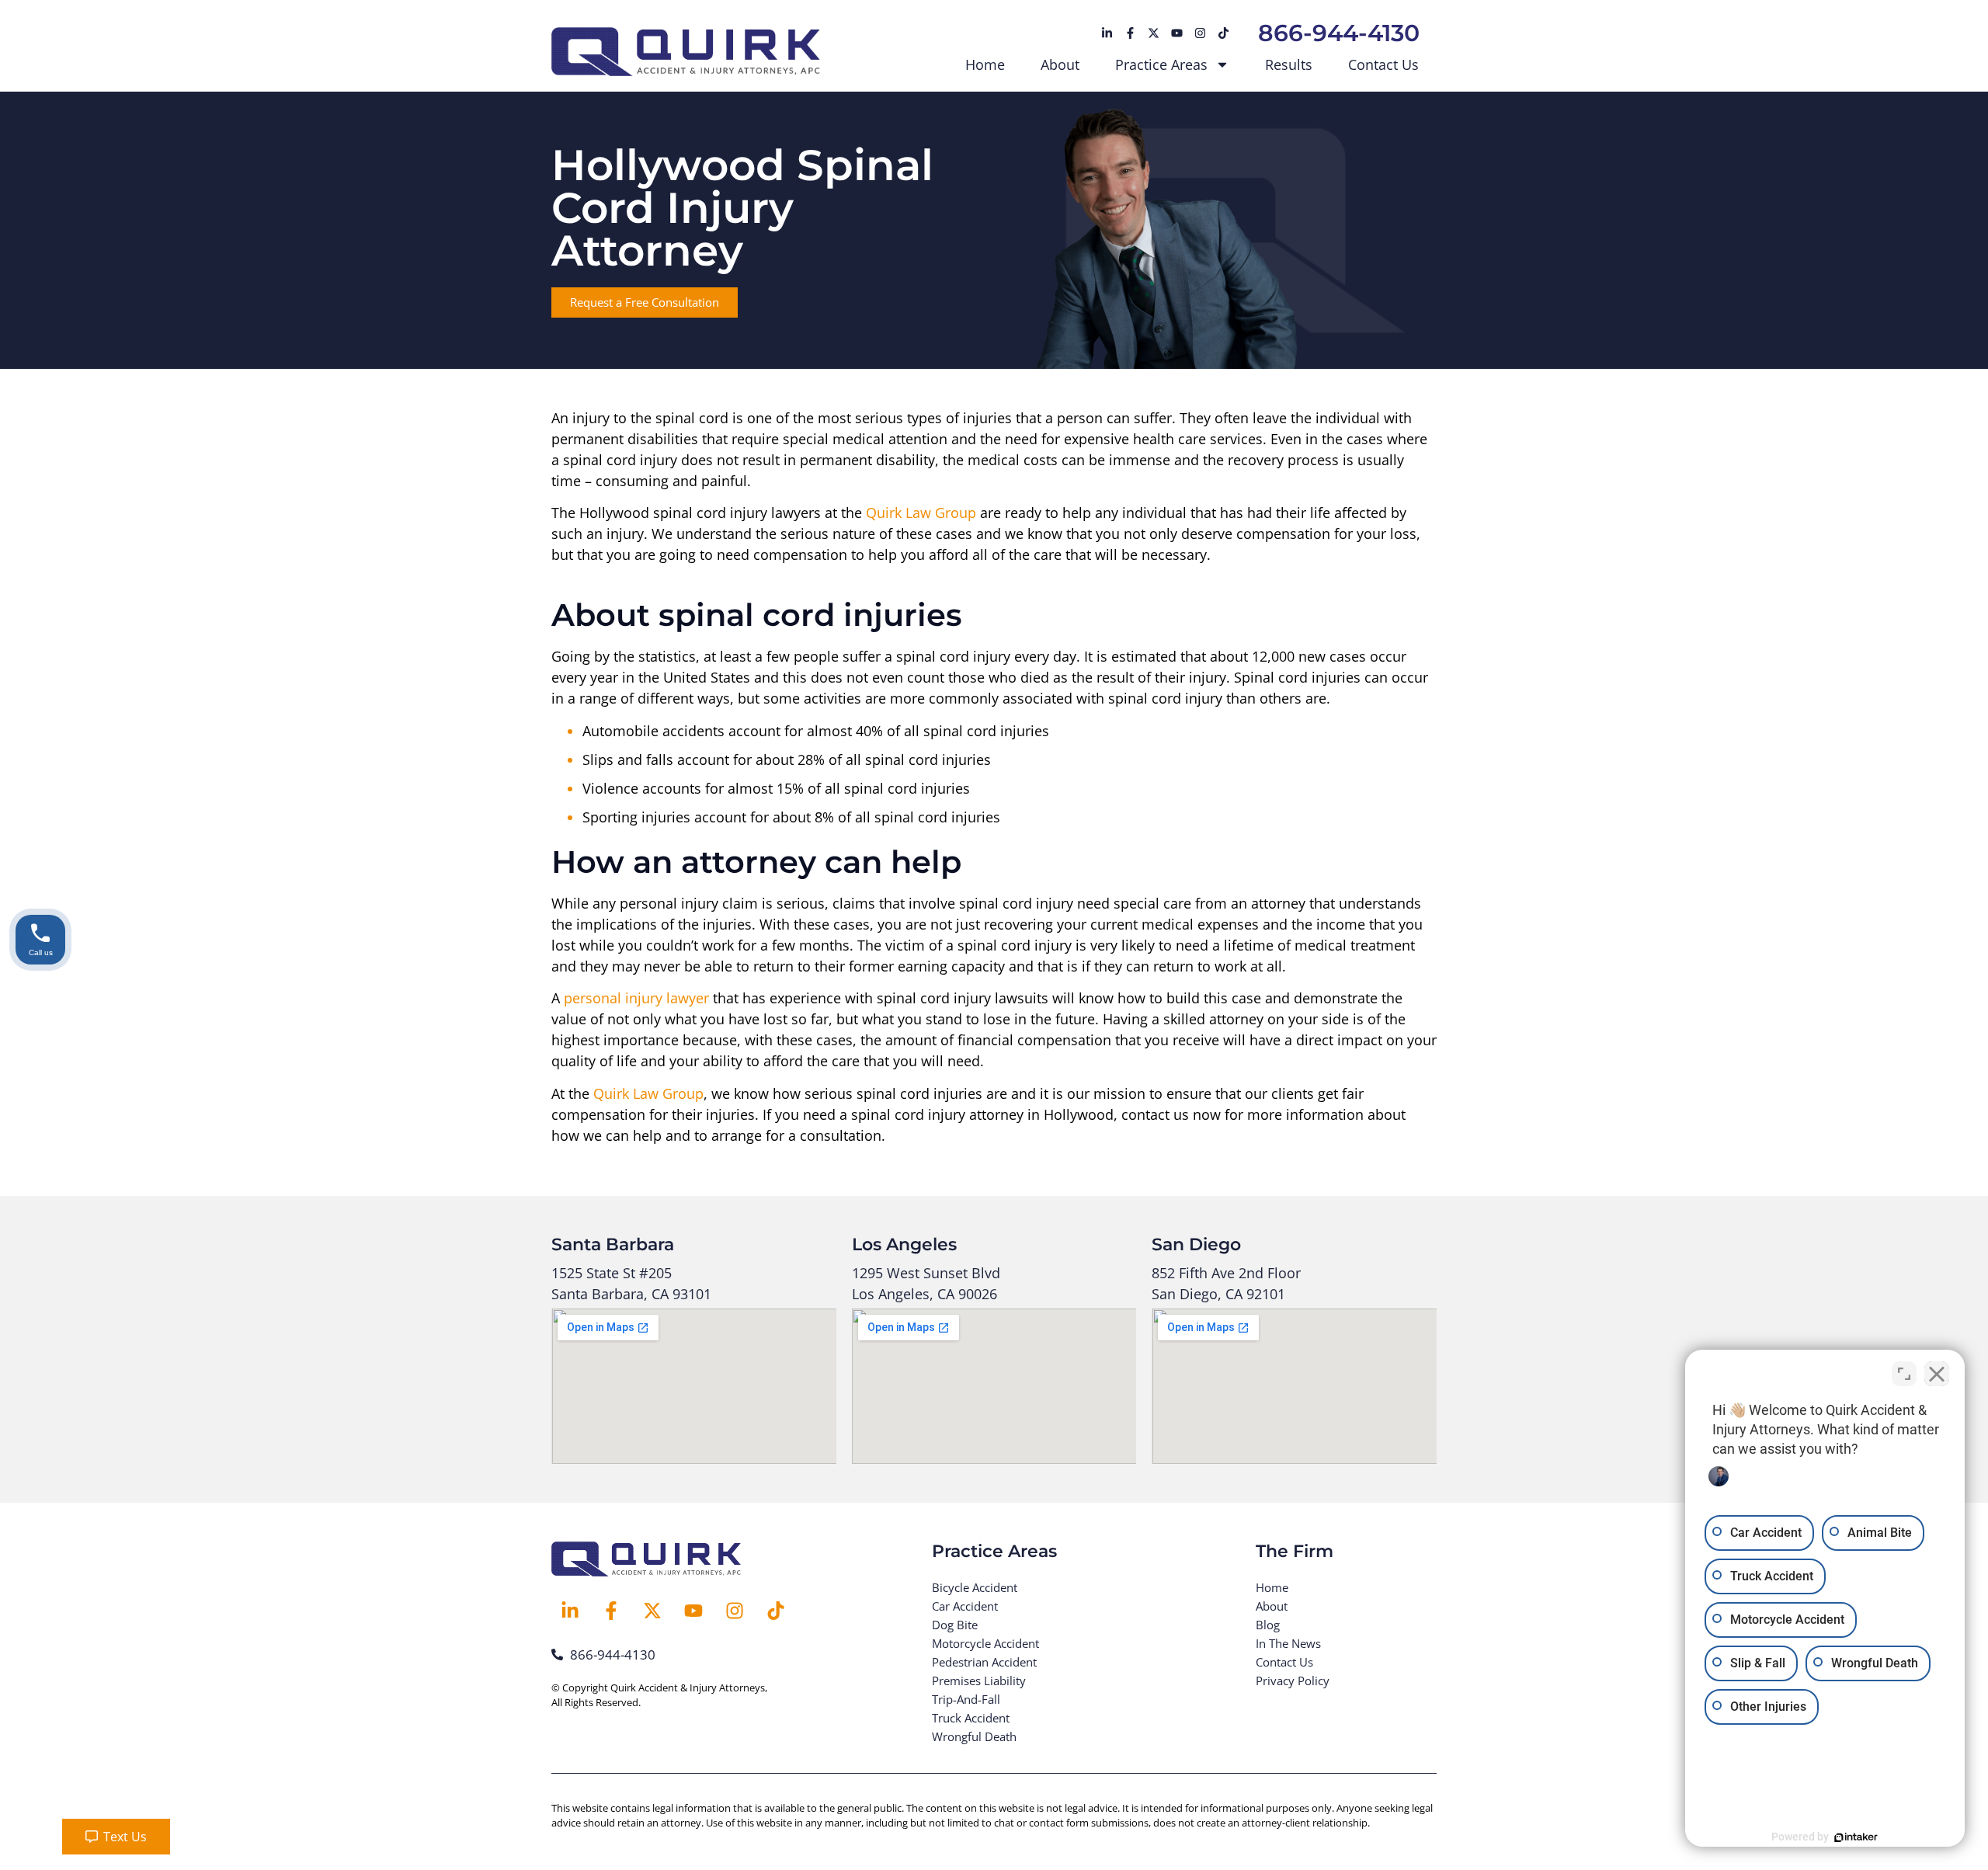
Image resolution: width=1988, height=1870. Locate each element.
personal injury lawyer (636, 998)
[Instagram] (1200, 33)
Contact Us (1383, 64)
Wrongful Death (974, 1736)
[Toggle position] (1904, 1374)
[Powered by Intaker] (1856, 1837)
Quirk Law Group (921, 513)
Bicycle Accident (975, 1587)
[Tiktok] (1223, 33)
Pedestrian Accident (984, 1662)
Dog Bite (955, 1625)
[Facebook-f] (1130, 33)
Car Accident (965, 1606)
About (1060, 64)
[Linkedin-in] (1107, 33)
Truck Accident (971, 1718)
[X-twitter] (1153, 33)
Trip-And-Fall (966, 1699)
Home (985, 64)
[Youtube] (1176, 33)
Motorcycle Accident (985, 1643)
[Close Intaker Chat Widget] (1937, 1374)
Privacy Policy (1293, 1681)
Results (1289, 64)
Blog (1268, 1625)
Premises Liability (979, 1681)
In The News (1288, 1643)
